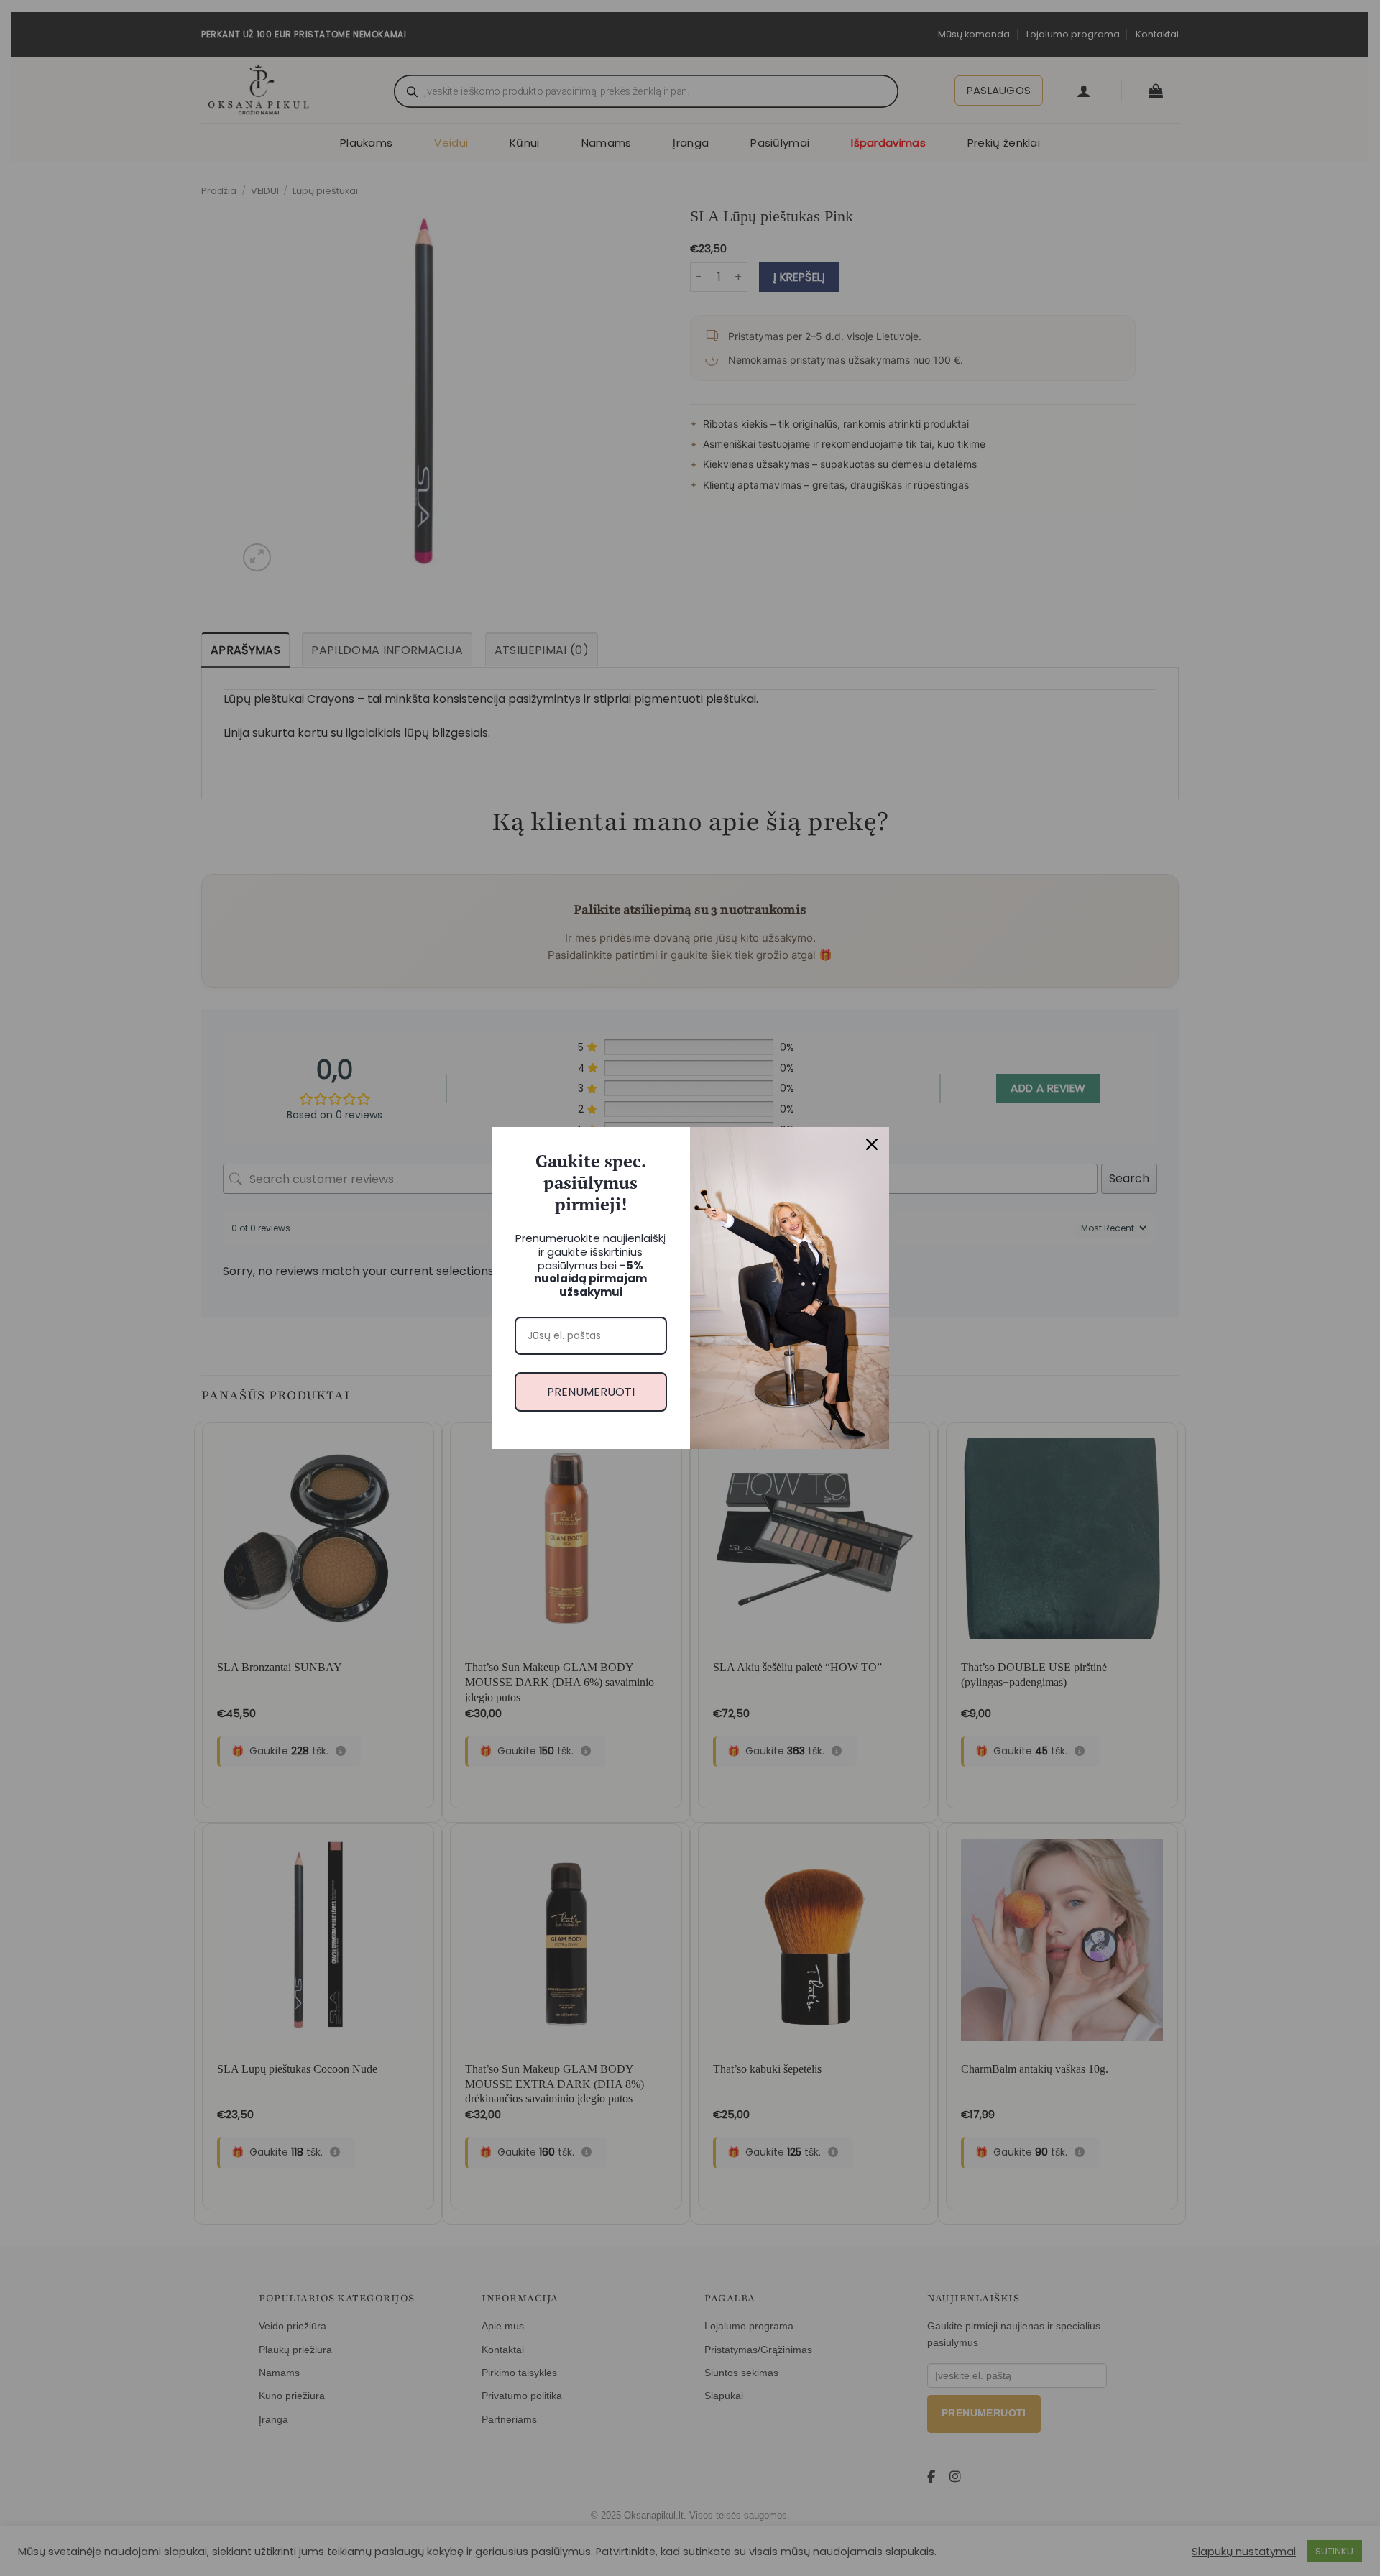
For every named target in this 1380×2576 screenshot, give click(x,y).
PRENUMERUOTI (591, 1392)
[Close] (872, 1144)
